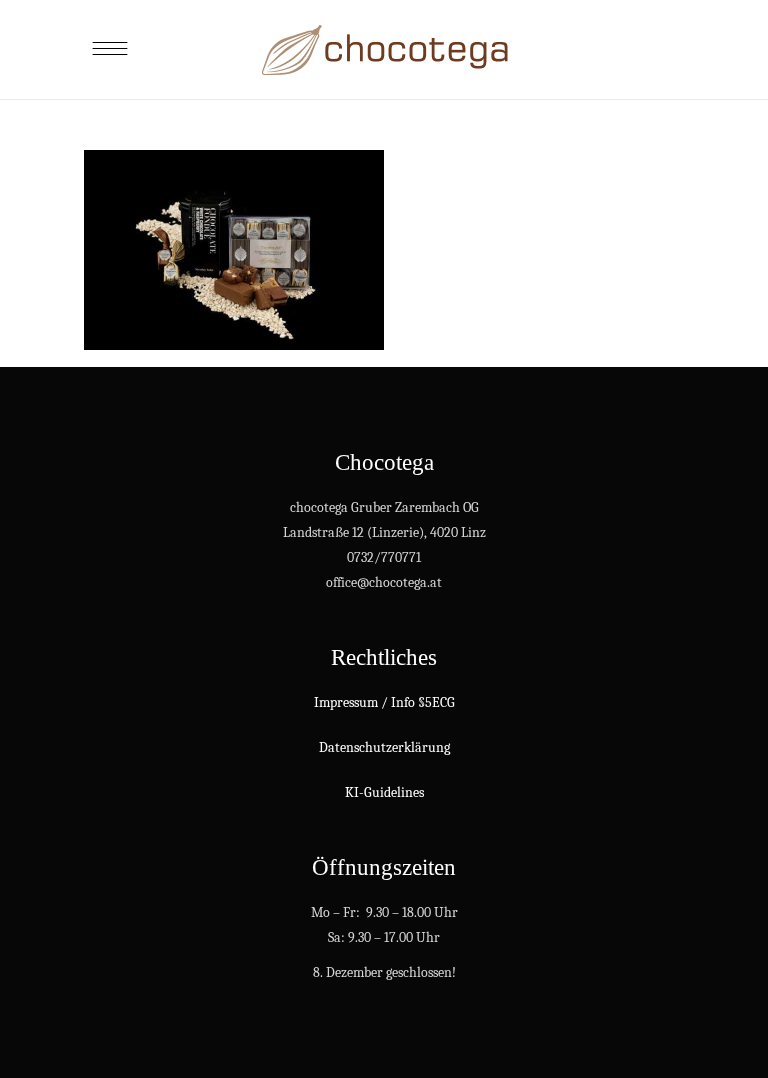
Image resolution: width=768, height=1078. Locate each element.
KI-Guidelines (384, 792)
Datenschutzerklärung (384, 747)
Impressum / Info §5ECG (384, 702)
